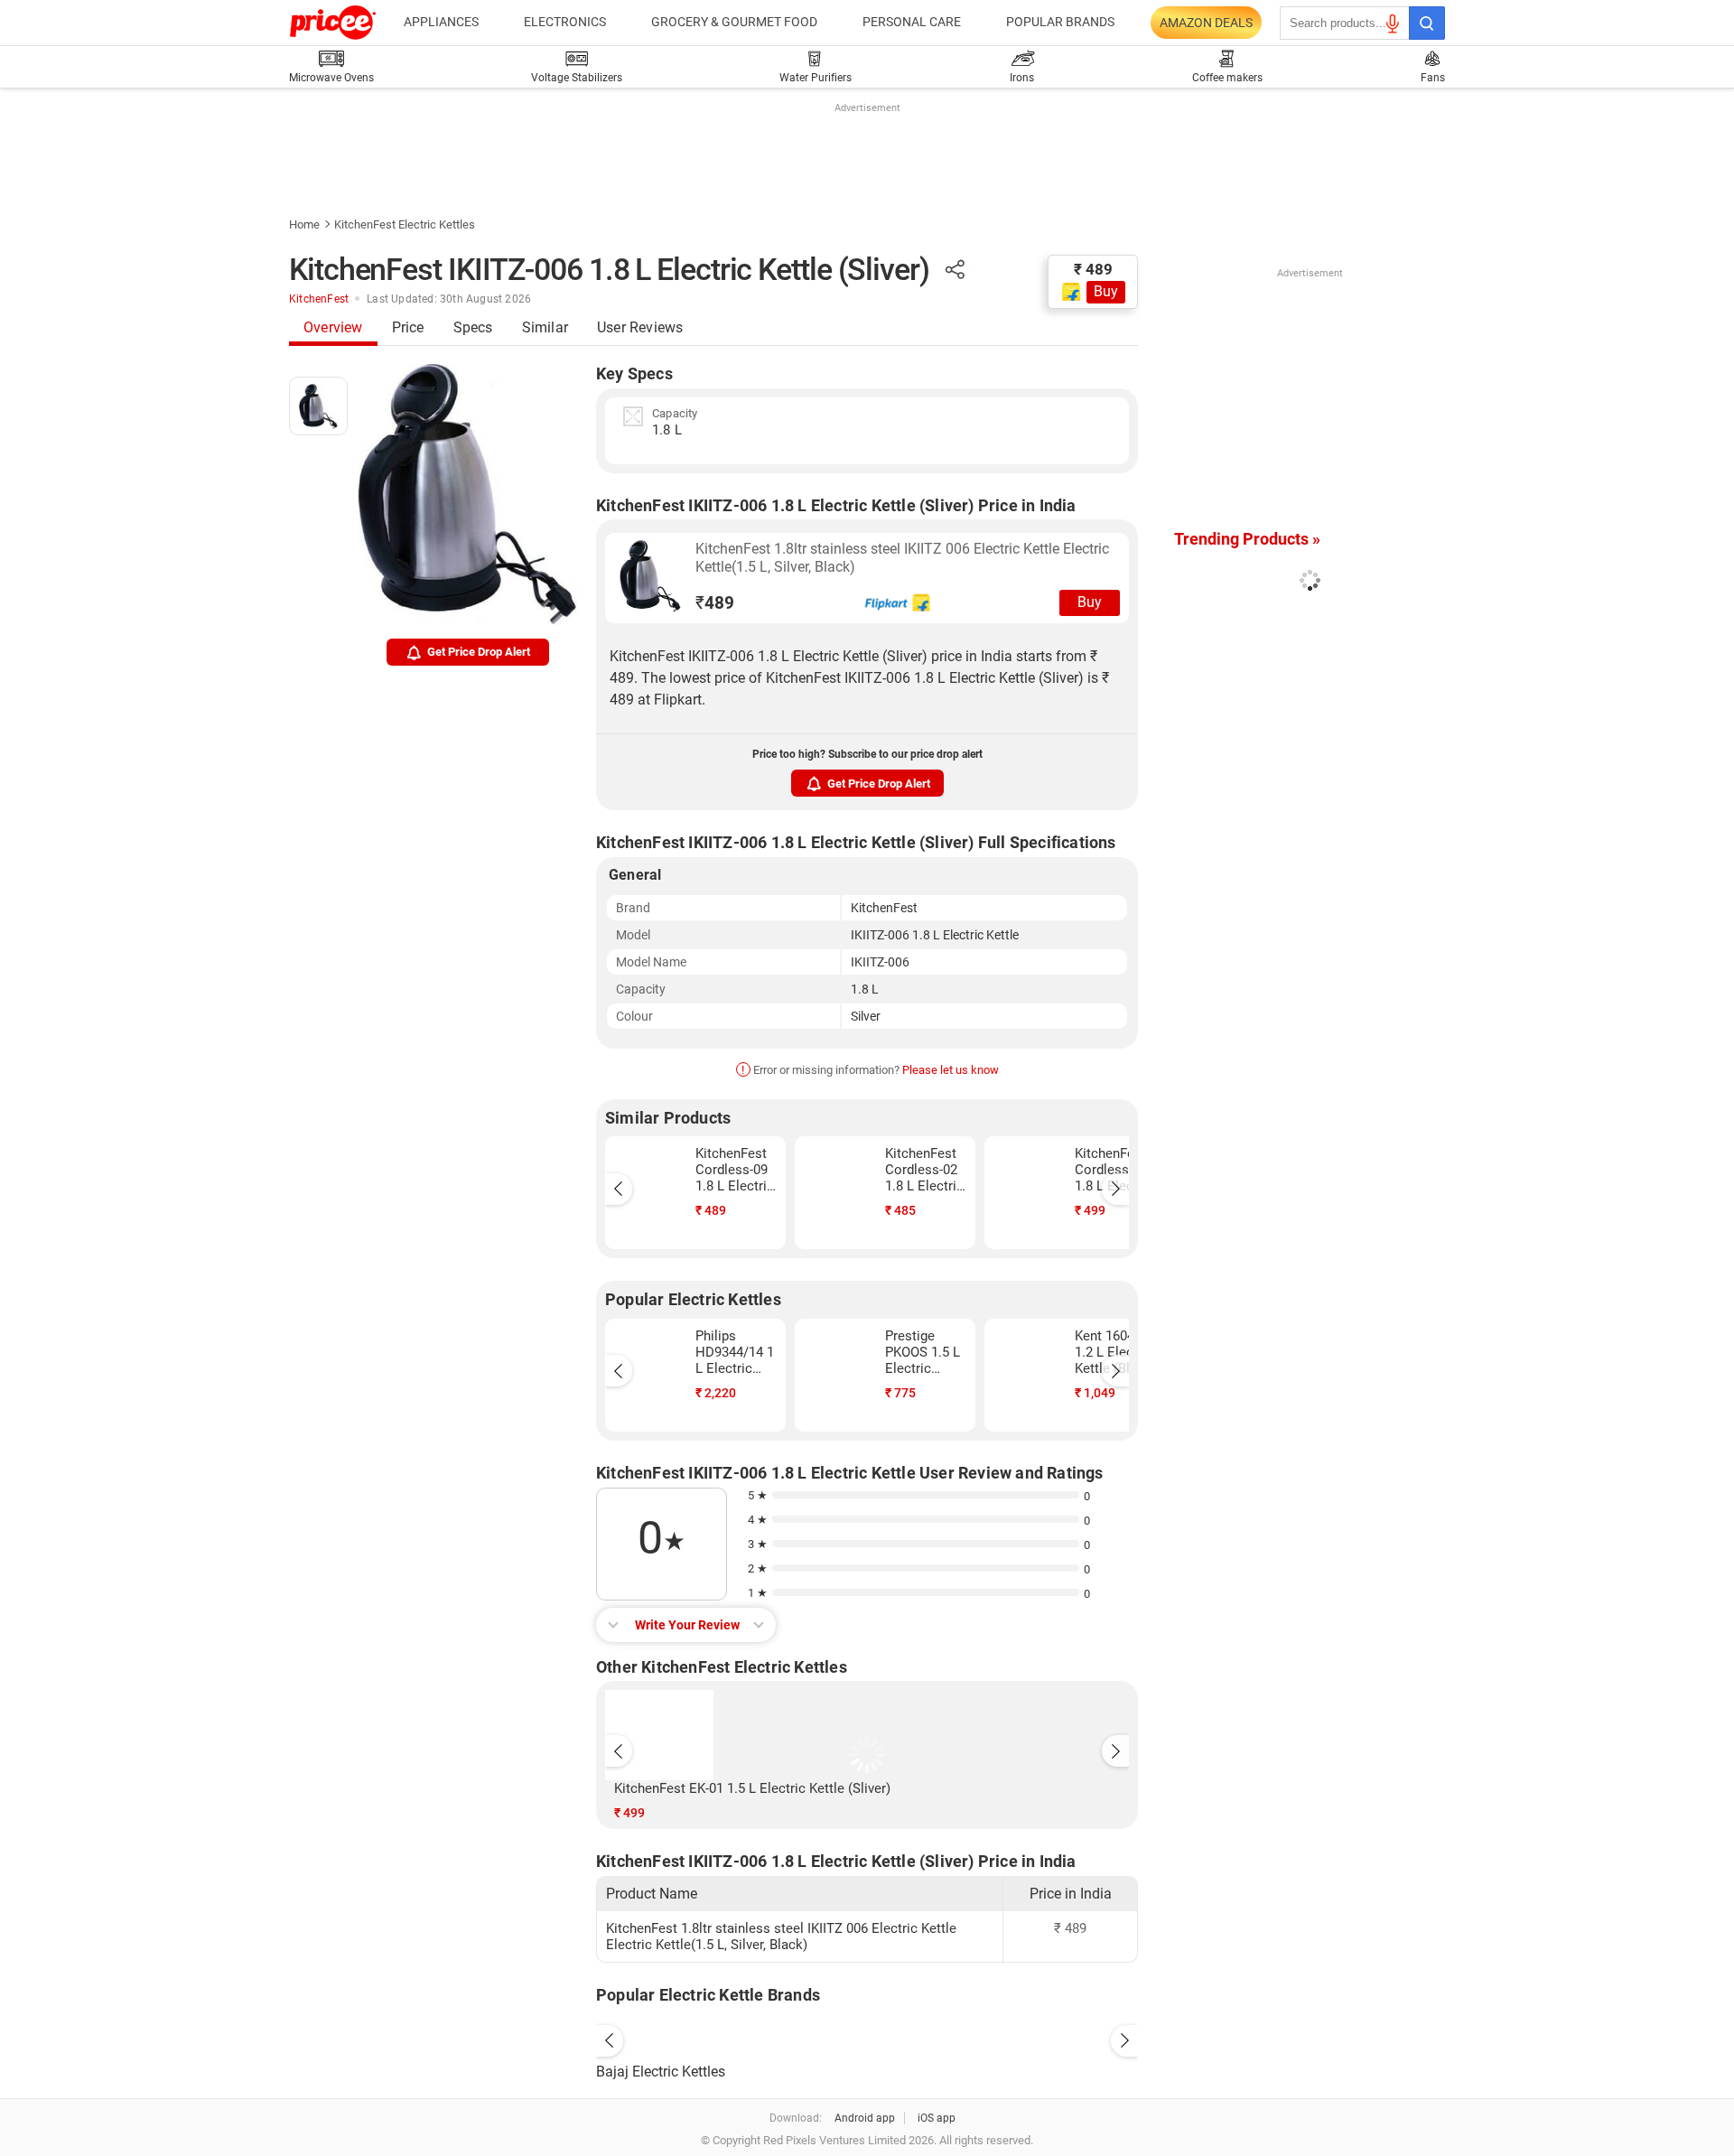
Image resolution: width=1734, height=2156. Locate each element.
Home (304, 224)
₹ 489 (1093, 269)
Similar (545, 327)
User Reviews (640, 327)
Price (408, 327)
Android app (865, 2118)
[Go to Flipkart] (650, 576)
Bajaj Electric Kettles (661, 2072)
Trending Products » (1247, 539)
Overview (333, 327)
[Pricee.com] (333, 23)
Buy (1106, 291)
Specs (473, 327)
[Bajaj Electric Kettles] (867, 2036)
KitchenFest (319, 299)
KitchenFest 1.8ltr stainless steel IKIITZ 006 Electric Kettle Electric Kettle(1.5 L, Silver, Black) (902, 558)
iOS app (937, 2118)
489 (715, 603)
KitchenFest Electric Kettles (405, 224)
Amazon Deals (1206, 23)
